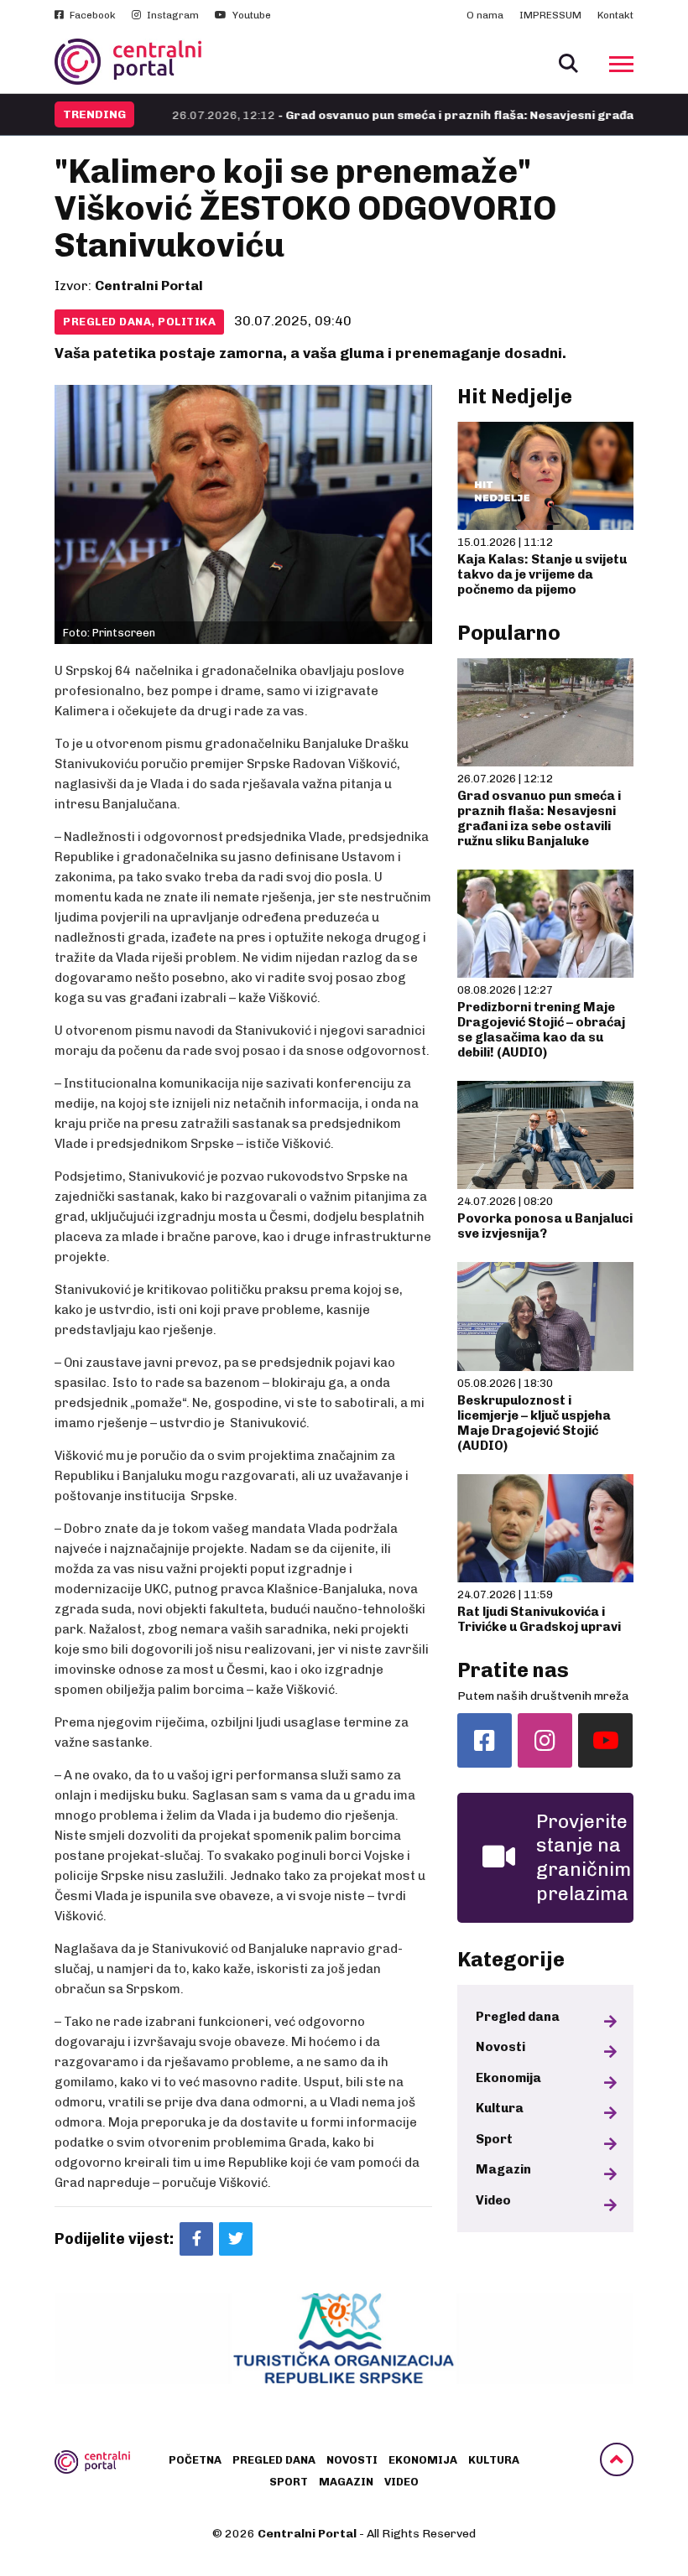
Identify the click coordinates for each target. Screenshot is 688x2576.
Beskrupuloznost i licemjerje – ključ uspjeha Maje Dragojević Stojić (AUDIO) (534, 1423)
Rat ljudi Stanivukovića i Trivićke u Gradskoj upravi (539, 1619)
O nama (485, 15)
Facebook (91, 15)
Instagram (172, 15)
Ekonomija (508, 2078)
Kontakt (615, 15)
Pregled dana (518, 2017)
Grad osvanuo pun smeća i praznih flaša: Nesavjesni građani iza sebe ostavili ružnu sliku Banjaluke (539, 818)
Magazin (503, 2169)
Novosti (500, 2047)
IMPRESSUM (550, 15)
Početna (195, 2460)
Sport (494, 2139)
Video (493, 2200)
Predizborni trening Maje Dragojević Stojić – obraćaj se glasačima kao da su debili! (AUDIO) (541, 1030)
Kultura (500, 2108)
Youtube (250, 15)
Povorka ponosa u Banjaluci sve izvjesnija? (545, 1226)
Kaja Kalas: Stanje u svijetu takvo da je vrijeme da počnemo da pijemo (542, 574)
